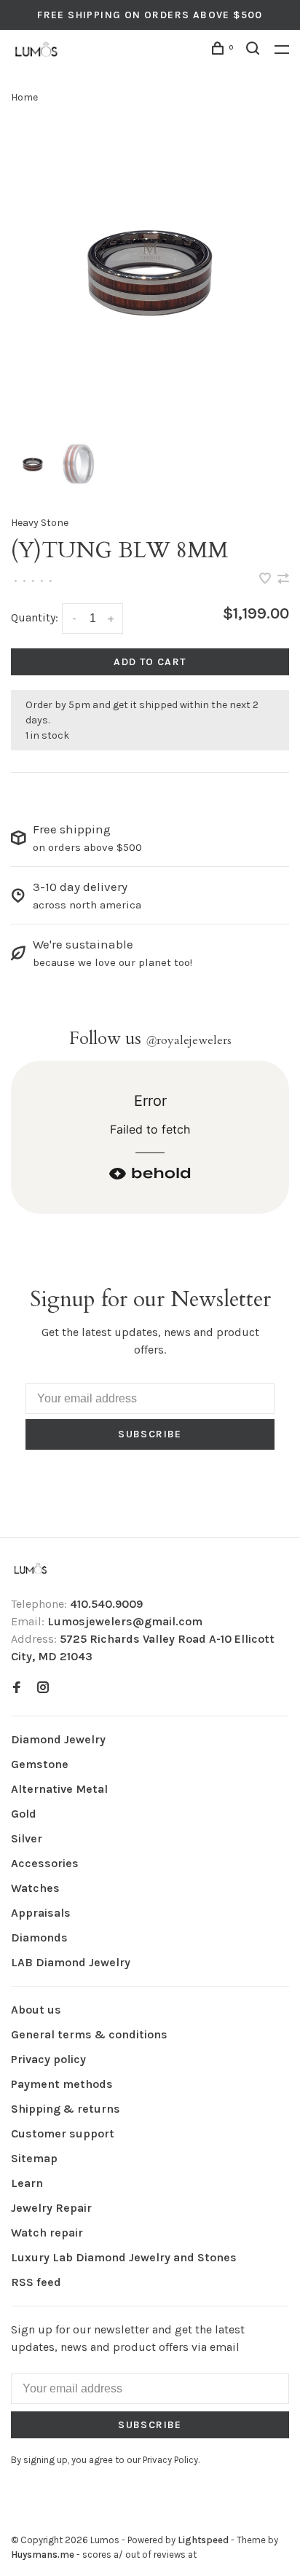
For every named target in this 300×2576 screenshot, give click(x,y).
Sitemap (34, 2158)
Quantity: (35, 617)
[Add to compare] (283, 580)
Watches (35, 1888)
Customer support (63, 2133)
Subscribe (150, 1434)
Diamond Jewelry (58, 1739)
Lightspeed (203, 2540)
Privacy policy (48, 2059)
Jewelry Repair (51, 2208)
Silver (27, 1838)
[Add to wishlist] (267, 580)
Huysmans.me (44, 2555)
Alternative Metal (59, 1789)
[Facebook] (17, 1688)
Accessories (45, 1863)
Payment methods (62, 2084)
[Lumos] (31, 1570)
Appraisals (41, 1913)
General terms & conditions (89, 2034)
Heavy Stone (40, 523)
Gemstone (40, 1764)
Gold (24, 1814)
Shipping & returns (66, 2109)
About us (36, 2010)
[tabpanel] (150, 270)
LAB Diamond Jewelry (71, 1962)
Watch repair (47, 2233)
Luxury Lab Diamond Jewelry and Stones (124, 2257)
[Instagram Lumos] (43, 1688)
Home (24, 97)
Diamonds (39, 1937)
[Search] (255, 51)
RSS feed (36, 2282)
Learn (27, 2183)
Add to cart (150, 662)
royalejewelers (189, 1040)
